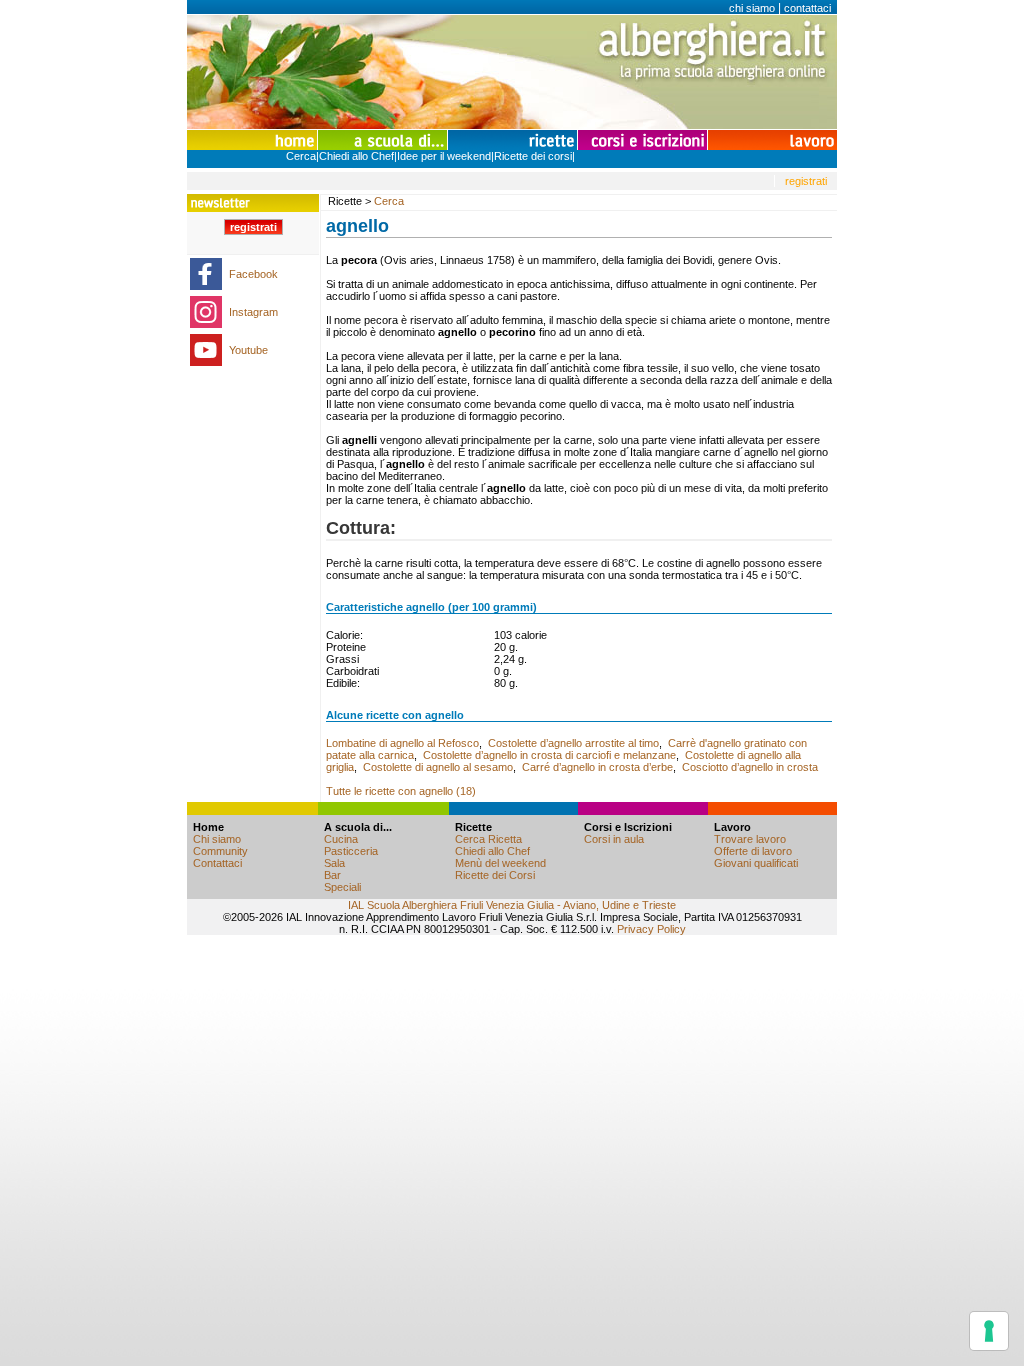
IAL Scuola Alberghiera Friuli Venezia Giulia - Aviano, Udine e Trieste (512, 905)
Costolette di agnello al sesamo (438, 767)
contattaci (807, 8)
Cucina (341, 839)
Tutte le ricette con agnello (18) (401, 791)
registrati (806, 181)
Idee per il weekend (444, 156)
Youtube (248, 350)
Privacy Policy (651, 929)
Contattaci (217, 863)
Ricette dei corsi (533, 156)
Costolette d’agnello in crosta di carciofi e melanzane (549, 755)
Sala (334, 863)
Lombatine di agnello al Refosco (402, 743)
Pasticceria (351, 851)
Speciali (342, 887)
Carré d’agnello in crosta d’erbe (597, 767)
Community (220, 851)
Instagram (253, 312)
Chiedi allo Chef (356, 156)
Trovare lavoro (750, 839)
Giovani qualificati (756, 863)
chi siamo (752, 8)
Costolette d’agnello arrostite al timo (573, 743)
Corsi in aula (614, 839)
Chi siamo (217, 839)
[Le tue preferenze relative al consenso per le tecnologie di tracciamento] (989, 1331)
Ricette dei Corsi (495, 875)
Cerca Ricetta (488, 839)
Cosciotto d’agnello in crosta (750, 767)
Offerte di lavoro (753, 851)
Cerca (301, 156)
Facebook (253, 274)
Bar (332, 875)
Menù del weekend (500, 863)
